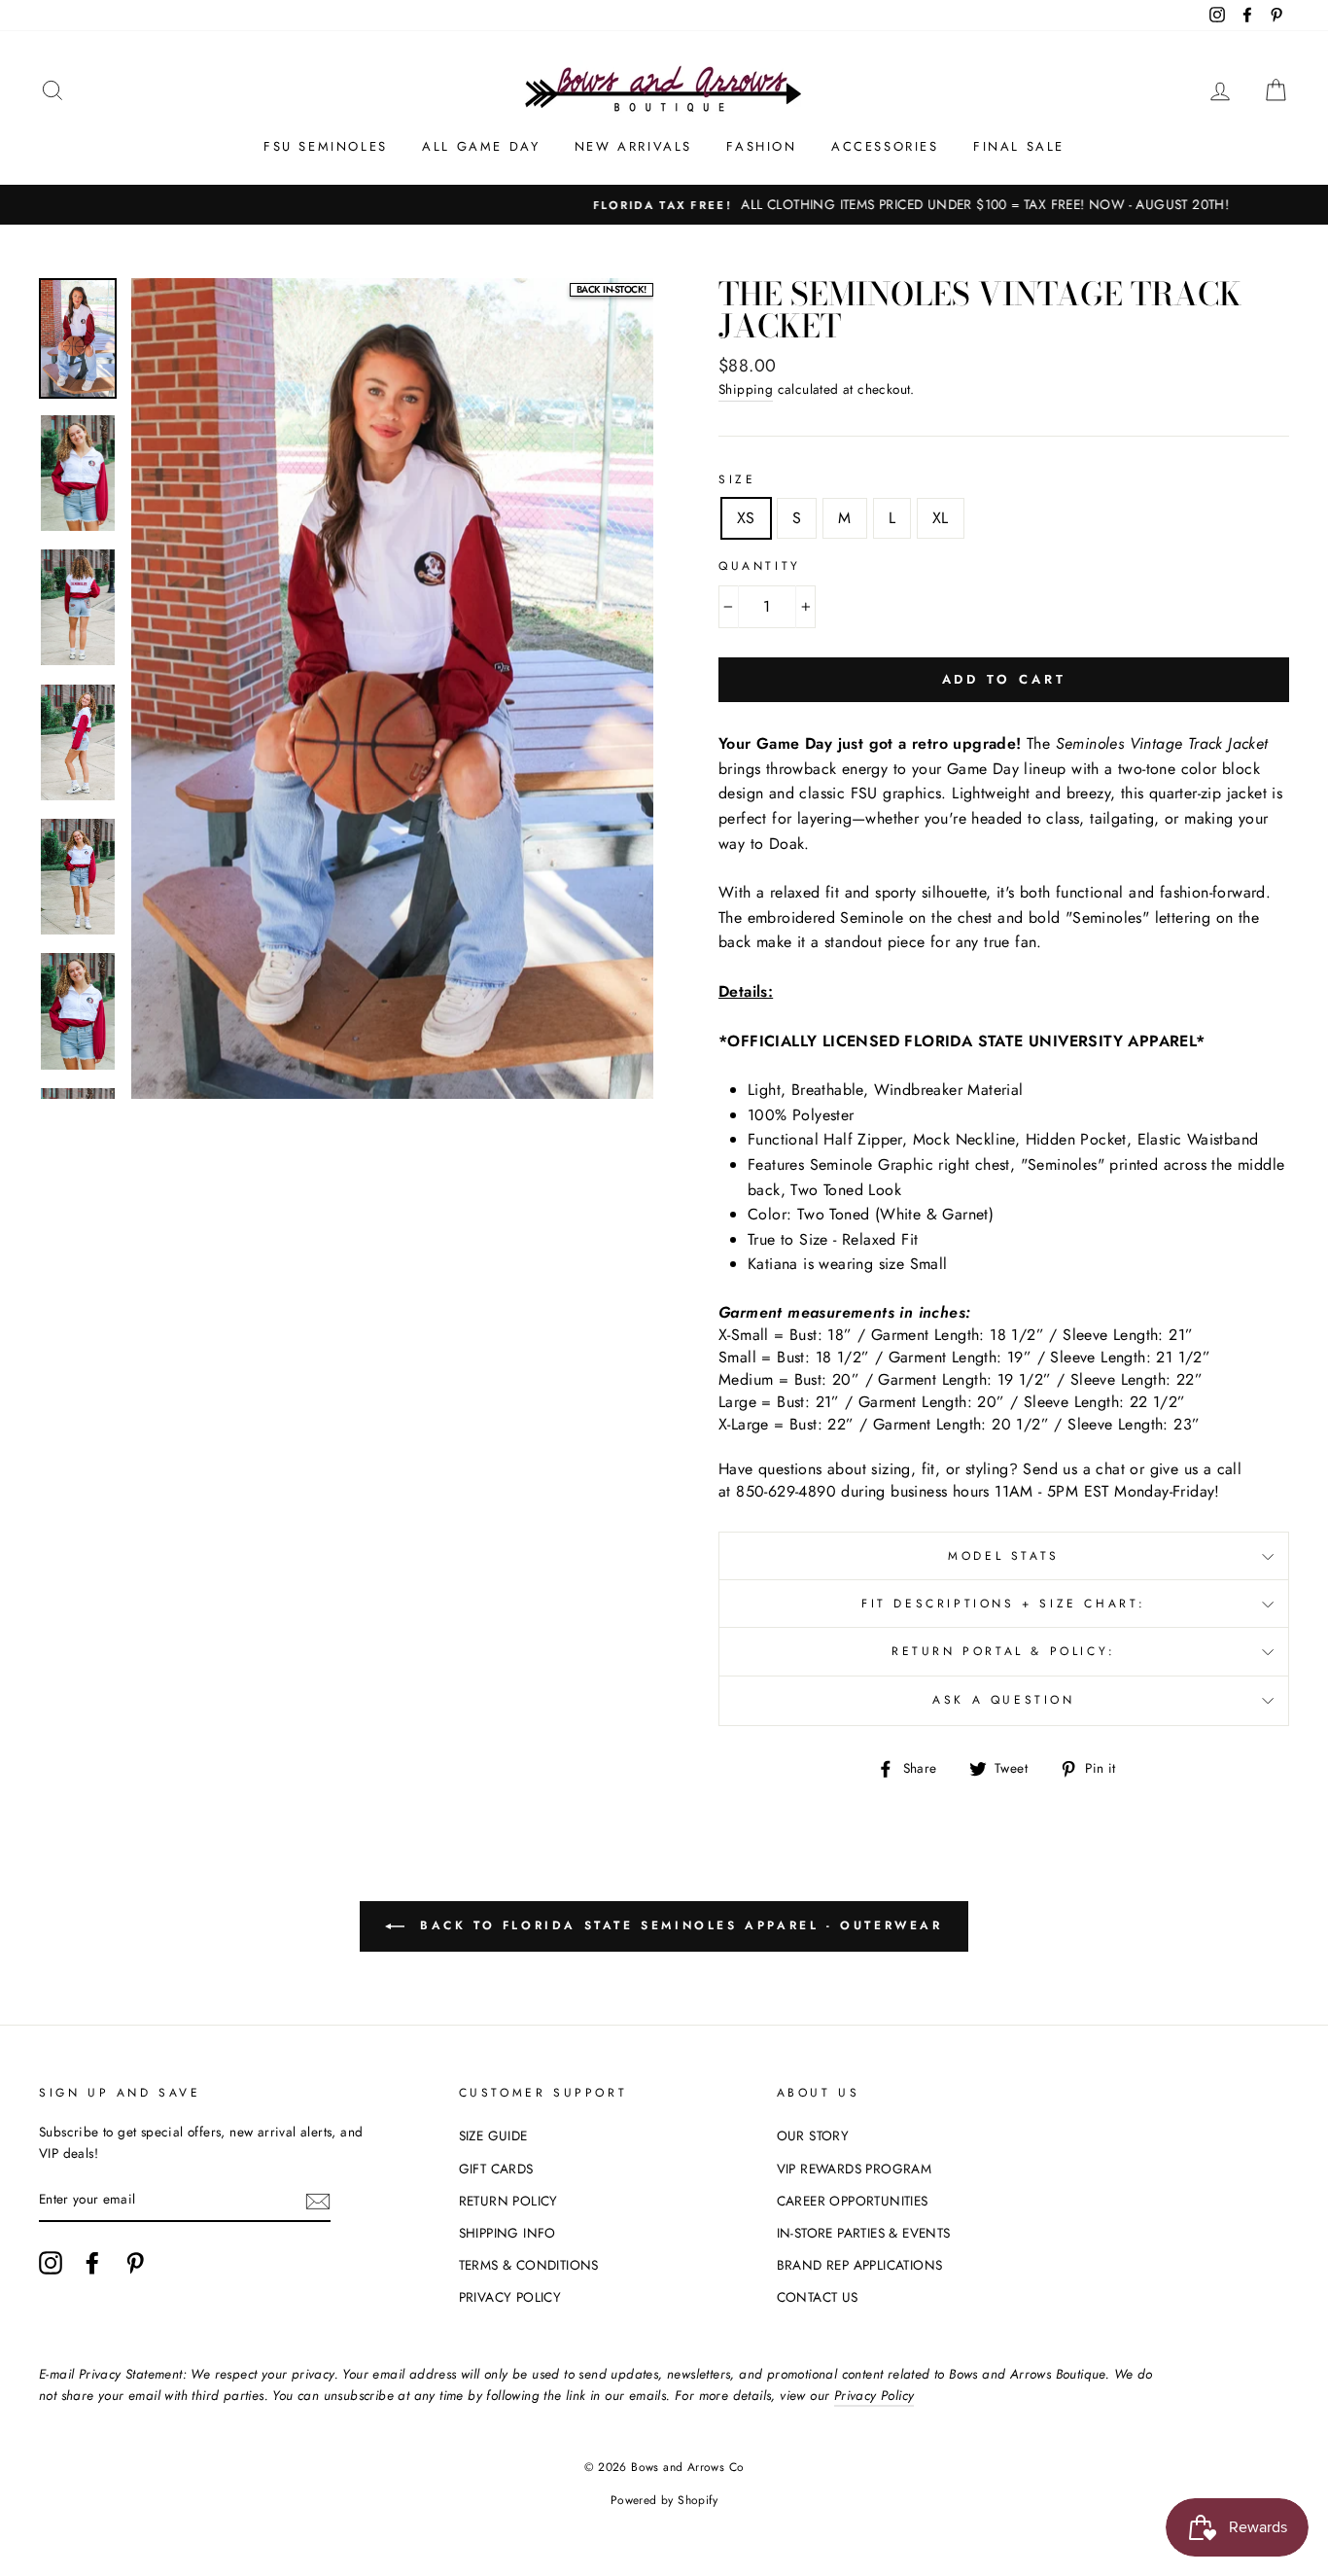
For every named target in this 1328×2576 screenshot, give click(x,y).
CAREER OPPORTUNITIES (853, 2201)
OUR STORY (813, 2135)
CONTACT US (818, 2297)
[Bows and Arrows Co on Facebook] (92, 2263)
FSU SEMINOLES (326, 146)
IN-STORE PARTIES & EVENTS (864, 2233)
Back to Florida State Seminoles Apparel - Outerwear (677, 1925)
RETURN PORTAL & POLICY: (1004, 1651)
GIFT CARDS (496, 2169)
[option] (664, 205)
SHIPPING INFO (507, 2233)
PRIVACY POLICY (510, 2297)
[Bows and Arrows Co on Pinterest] (135, 2263)
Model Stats (1004, 1556)
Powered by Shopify (664, 2500)
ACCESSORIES (885, 146)
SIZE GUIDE (493, 2135)
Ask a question (1003, 1700)
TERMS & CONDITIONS (529, 2265)
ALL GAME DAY (481, 146)
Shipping (746, 389)
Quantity (760, 566)
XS (746, 518)
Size (737, 479)
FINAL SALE (1019, 146)
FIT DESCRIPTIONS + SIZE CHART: (1004, 1604)
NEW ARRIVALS (633, 146)
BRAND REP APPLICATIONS (860, 2265)
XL (941, 518)
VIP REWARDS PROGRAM (855, 2169)
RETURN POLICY (508, 2201)
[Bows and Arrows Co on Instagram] (51, 2263)
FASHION (761, 146)
